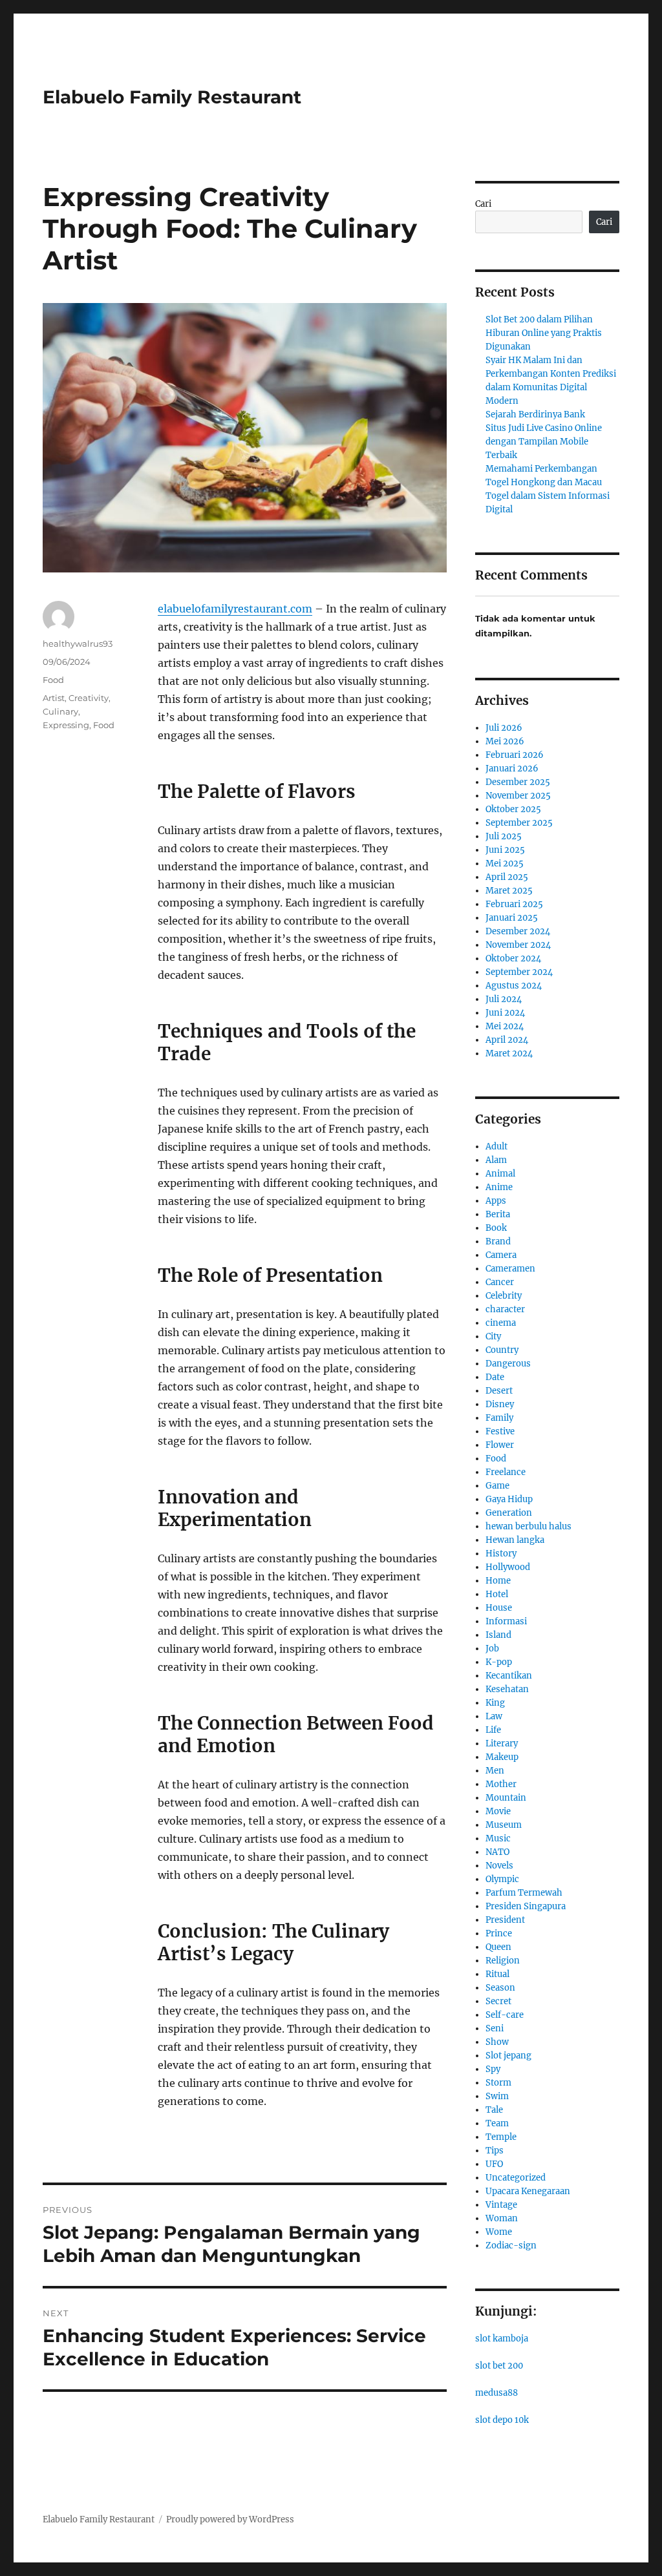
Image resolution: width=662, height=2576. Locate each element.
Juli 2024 (504, 999)
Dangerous (508, 1364)
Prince (499, 1933)
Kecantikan (509, 1676)
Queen (498, 1947)
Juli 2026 (504, 728)
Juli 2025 (504, 836)
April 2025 (507, 877)
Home (498, 1581)
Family (499, 1418)
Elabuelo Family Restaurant (172, 97)
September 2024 (519, 972)
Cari (483, 204)
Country (502, 1350)
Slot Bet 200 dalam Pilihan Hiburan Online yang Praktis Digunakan (544, 333)
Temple (501, 2137)
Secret (498, 2001)
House (499, 1608)
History (501, 1554)
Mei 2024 (505, 1026)
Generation (509, 1513)
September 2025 (519, 823)
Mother (501, 1784)
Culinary (60, 711)
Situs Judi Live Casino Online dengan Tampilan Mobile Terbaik (544, 442)
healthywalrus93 (78, 644)
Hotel (497, 1594)
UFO (494, 2164)
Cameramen (510, 1269)
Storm (498, 2083)
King (495, 1703)
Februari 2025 (514, 904)
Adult (496, 1147)
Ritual (497, 1974)
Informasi (506, 1621)
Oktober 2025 (513, 809)
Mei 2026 (505, 741)
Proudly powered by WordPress (230, 2519)
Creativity (89, 698)
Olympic (502, 1879)
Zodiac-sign (511, 2246)
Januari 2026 (512, 769)
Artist (54, 698)
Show (497, 2042)
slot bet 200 (499, 2366)
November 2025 (518, 796)
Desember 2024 (518, 931)
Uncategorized (516, 2178)
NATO (497, 1852)
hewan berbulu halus (529, 1526)
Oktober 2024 (513, 958)
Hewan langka (515, 1540)
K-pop (499, 1662)
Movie (498, 1811)
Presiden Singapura (526, 1906)
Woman (502, 2218)
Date (495, 1377)
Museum (504, 1825)
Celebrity (504, 1296)
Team (497, 2123)
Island (498, 1635)
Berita (498, 1214)
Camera (501, 1255)
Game (497, 1486)
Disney (500, 1404)
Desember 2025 (518, 782)
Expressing (66, 725)
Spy (493, 2069)
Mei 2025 (505, 864)
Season (500, 1988)
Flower (500, 1445)
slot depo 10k (502, 2420)
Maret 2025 (509, 891)
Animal (500, 1174)
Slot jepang (508, 2056)
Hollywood (508, 1567)
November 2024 (518, 945)
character (505, 1309)
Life (493, 1730)
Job (492, 1649)
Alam (496, 1160)
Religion (503, 1961)
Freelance (506, 1472)
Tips (495, 2151)
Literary (502, 1744)
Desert (499, 1391)
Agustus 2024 (514, 986)
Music (498, 1838)
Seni (495, 2028)
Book (496, 1228)
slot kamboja (502, 2339)
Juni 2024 (505, 1013)
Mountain (506, 1798)
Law (494, 1716)
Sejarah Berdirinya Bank (535, 414)
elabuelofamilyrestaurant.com (235, 609)
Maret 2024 (509, 1053)
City (493, 1336)
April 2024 (507, 1040)
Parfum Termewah (524, 1893)
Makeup (502, 1757)
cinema (501, 1323)
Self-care (505, 2015)
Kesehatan (507, 1689)
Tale (494, 2110)
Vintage (501, 2205)
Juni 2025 (505, 850)
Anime (499, 1187)
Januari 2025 (512, 918)
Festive (500, 1431)
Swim (497, 2096)
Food (53, 680)
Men (495, 1771)
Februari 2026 (515, 755)
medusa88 (496, 2393)
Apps (496, 1201)
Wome (499, 2232)
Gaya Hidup (509, 1499)
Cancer (500, 1282)
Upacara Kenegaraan (528, 2191)
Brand (498, 1241)
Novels (499, 1866)
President (505, 1920)
